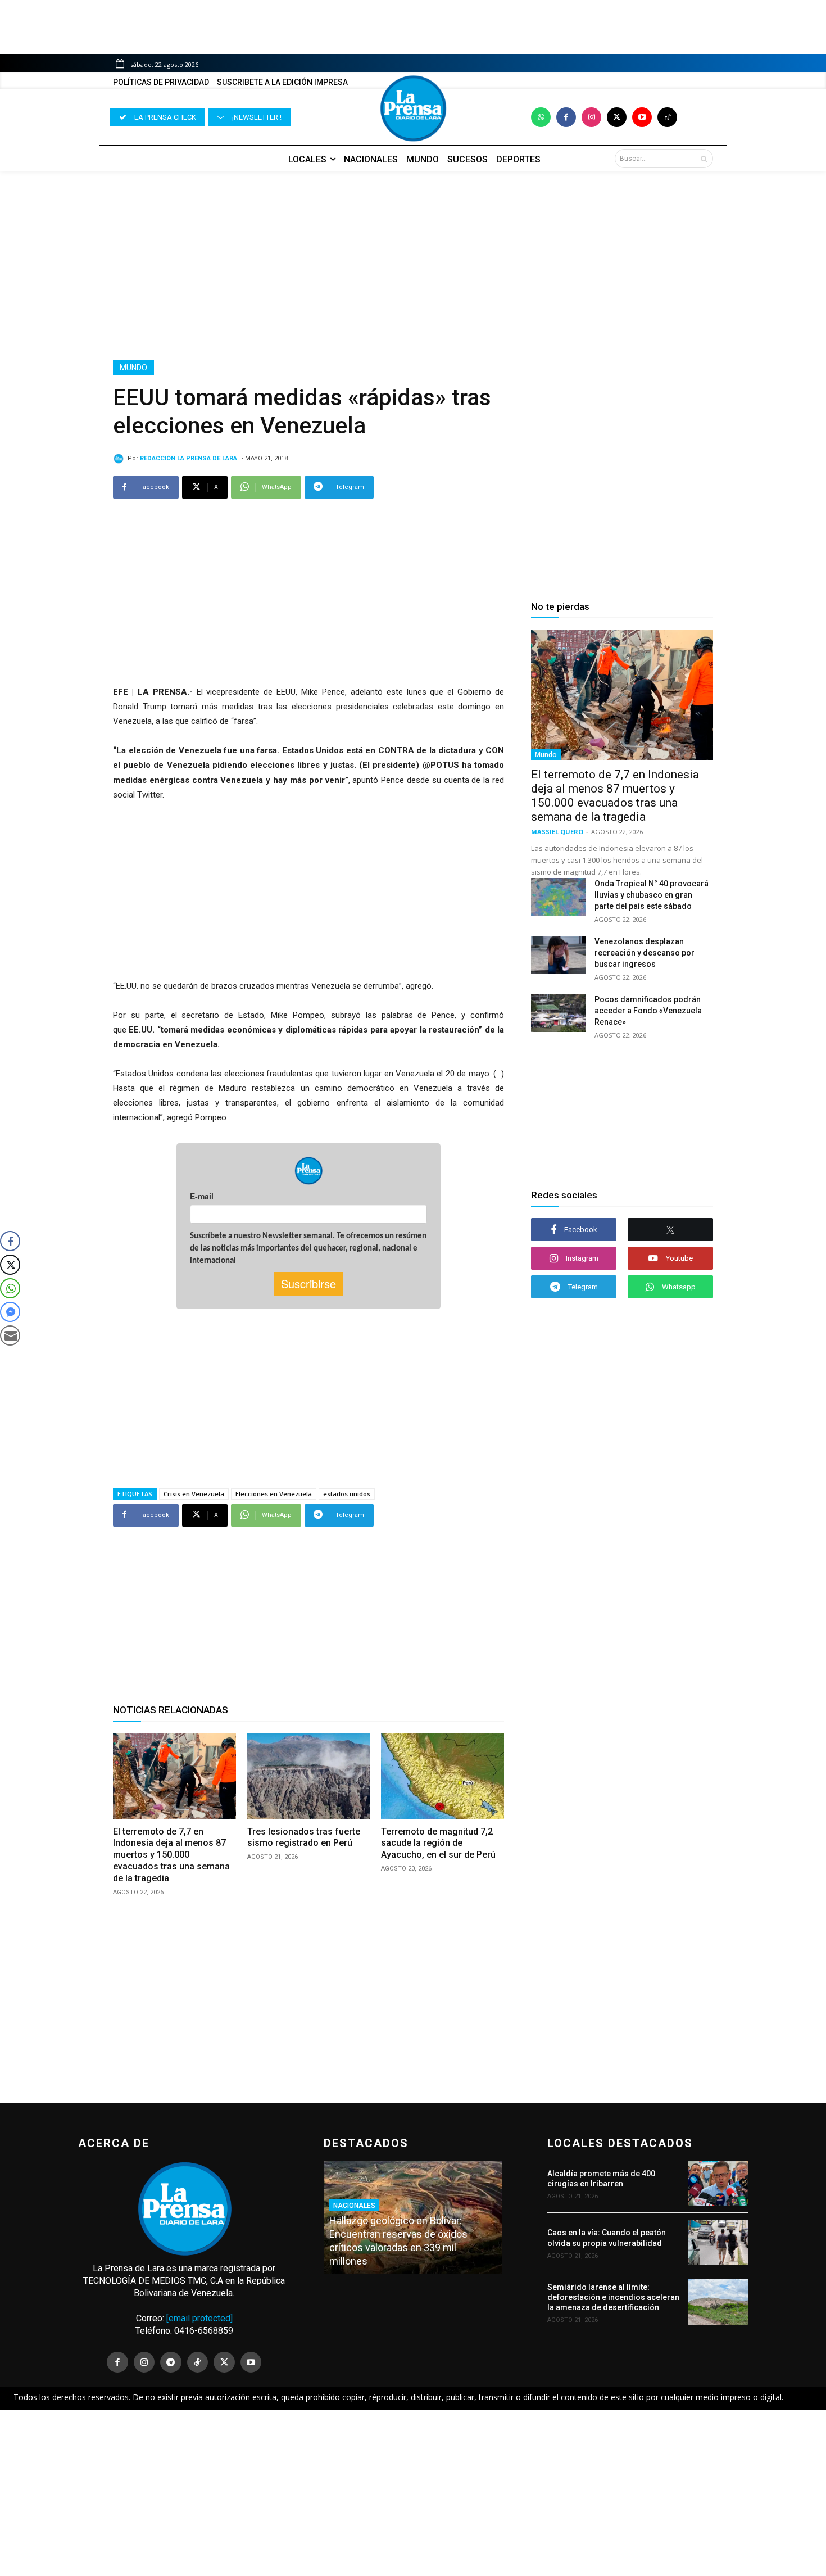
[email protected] (199, 2318)
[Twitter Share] (10, 1265)
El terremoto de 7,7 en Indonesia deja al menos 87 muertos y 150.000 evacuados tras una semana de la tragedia (171, 1855)
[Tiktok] (667, 117)
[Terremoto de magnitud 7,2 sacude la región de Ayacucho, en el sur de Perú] (442, 1776)
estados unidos (347, 1494)
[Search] (704, 159)
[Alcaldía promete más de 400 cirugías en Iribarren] (718, 2184)
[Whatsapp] (541, 117)
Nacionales (354, 2206)
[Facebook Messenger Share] (10, 1312)
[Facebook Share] (10, 1241)
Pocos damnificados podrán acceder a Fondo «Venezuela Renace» (648, 1011)
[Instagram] (591, 117)
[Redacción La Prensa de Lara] (120, 459)
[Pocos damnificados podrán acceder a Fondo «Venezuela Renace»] (558, 1013)
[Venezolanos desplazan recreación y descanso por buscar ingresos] (558, 955)
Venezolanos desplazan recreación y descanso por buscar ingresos (645, 953)
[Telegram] (171, 2362)
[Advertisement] (413, 266)
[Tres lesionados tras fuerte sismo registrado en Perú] (309, 1776)
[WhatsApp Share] (10, 1288)
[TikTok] (198, 2362)
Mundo (133, 368)
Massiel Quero (557, 832)
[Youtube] (642, 117)
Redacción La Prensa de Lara (189, 458)
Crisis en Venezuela (194, 1494)
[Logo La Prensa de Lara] (413, 108)
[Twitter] (617, 117)
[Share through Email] (10, 1335)
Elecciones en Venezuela (274, 1494)
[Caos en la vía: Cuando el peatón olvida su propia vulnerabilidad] (718, 2243)
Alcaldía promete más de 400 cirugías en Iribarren (601, 2179)
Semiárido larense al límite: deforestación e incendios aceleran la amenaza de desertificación (613, 2297)
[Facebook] (566, 117)
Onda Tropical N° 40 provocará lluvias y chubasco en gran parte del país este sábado (652, 895)
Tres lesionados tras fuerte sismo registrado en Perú (304, 1837)
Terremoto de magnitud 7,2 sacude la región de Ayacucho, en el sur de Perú (438, 1843)
